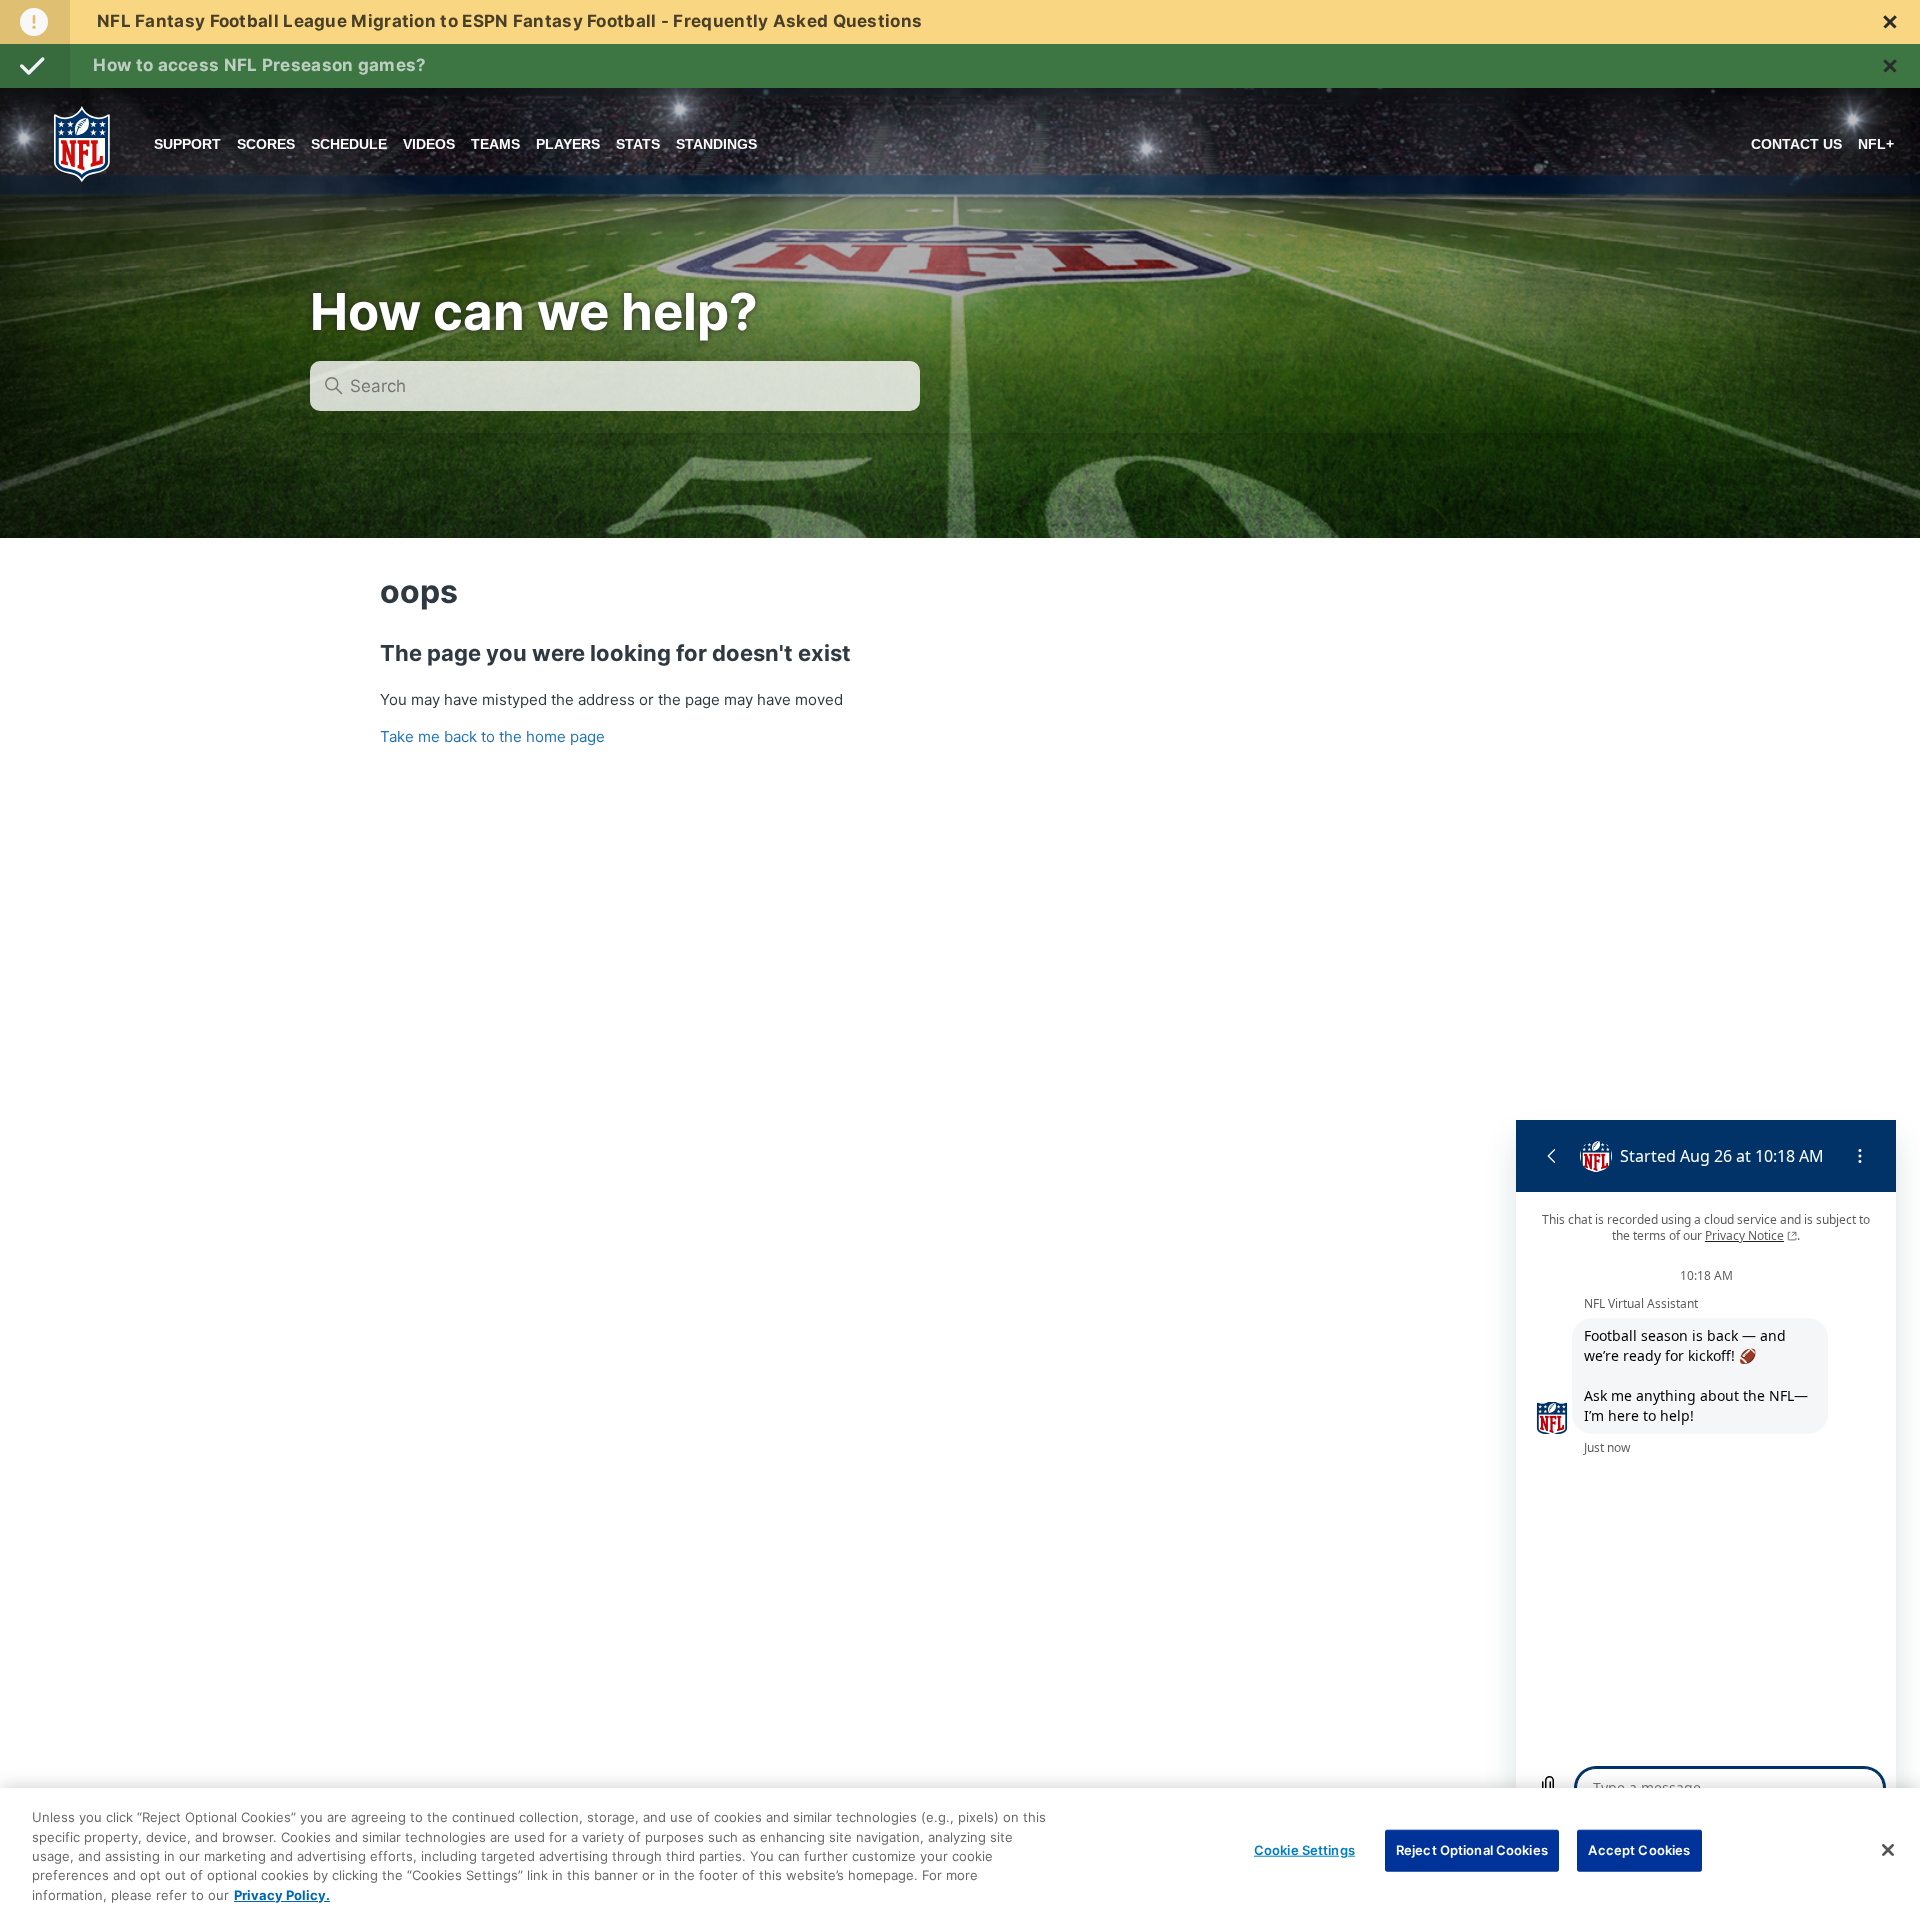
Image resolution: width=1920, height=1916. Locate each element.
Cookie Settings (1304, 1850)
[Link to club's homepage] (82, 144)
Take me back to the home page (492, 736)
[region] (960, 1852)
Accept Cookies (1639, 1850)
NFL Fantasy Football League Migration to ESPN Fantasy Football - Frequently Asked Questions (509, 21)
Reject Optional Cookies (1472, 1850)
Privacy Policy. (282, 1895)
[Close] (1888, 1850)
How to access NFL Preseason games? (259, 65)
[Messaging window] (1706, 1470)
